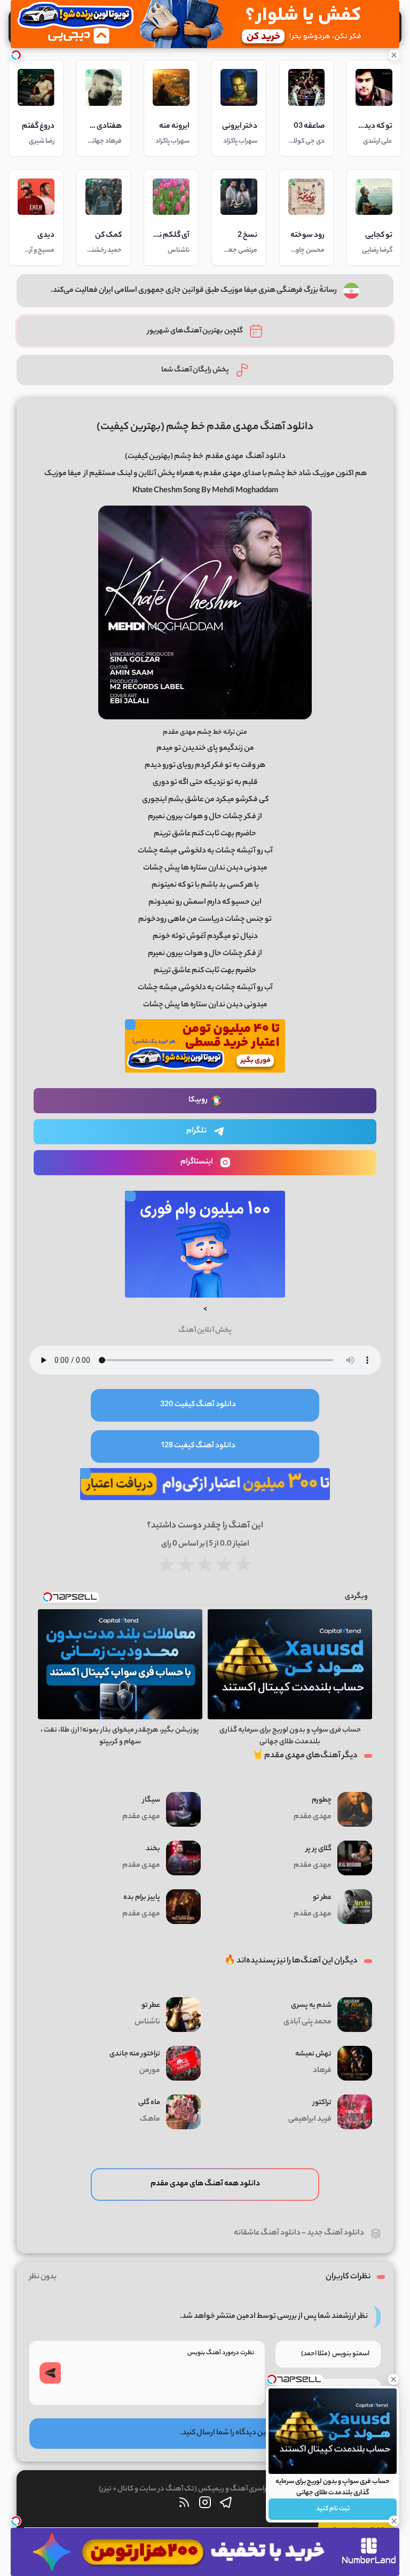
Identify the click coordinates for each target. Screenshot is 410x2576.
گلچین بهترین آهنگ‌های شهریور (195, 331)
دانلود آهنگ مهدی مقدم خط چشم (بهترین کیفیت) (205, 427)
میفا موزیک (63, 474)
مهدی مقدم (224, 457)
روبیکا (198, 1100)
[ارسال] (50, 2373)
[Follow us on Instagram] (205, 2505)
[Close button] (393, 2379)
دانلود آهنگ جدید (336, 2233)
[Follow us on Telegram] (226, 2505)
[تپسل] (16, 55)
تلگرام (196, 1131)
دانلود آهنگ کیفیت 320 (198, 1405)
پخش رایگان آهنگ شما (195, 370)
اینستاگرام (197, 1162)
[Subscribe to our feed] (184, 2505)
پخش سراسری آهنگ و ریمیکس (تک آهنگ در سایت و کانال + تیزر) (194, 2489)
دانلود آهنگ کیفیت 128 (198, 1446)
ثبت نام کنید (333, 2509)
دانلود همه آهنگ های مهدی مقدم (205, 2184)
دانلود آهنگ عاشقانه (267, 2233)
